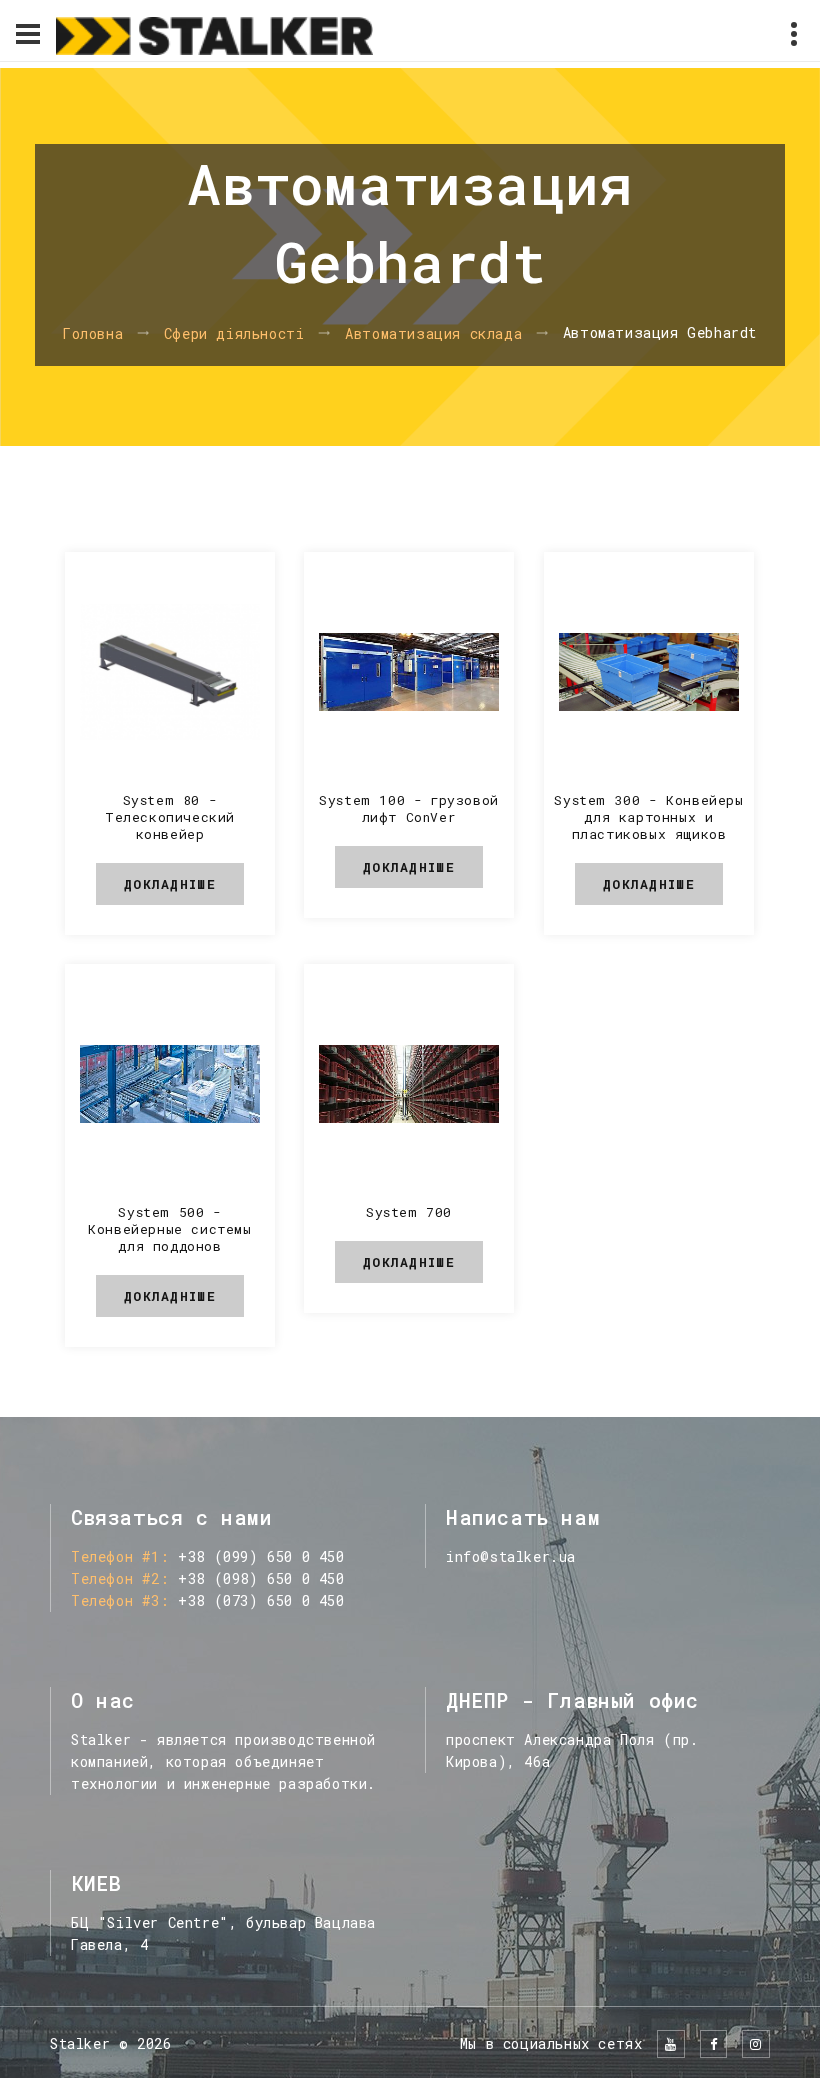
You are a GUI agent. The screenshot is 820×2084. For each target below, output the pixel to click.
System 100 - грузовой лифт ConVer (409, 808)
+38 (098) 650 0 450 (261, 1578)
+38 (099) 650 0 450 (261, 1556)
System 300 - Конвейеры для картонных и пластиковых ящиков (648, 817)
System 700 (409, 1212)
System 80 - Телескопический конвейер (170, 817)
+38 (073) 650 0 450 (261, 1600)
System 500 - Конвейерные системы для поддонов (169, 1229)
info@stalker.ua (511, 1556)
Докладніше (170, 884)
